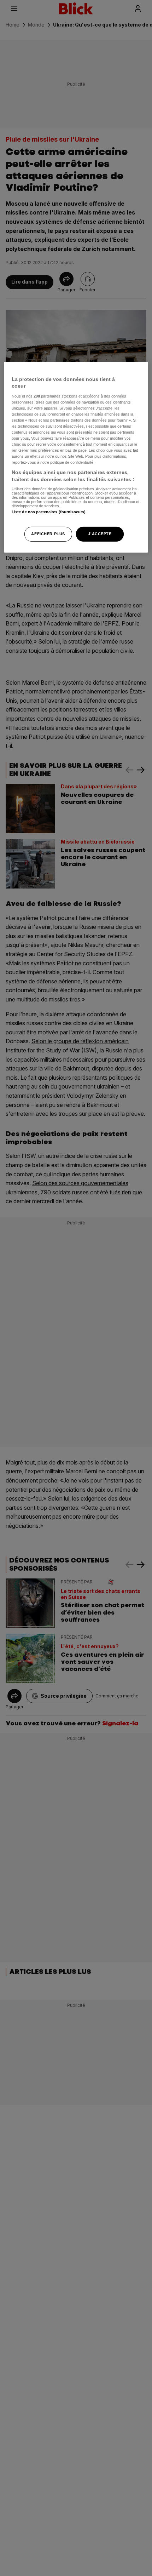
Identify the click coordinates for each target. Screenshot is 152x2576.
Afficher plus (48, 534)
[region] (76, 457)
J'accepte (100, 534)
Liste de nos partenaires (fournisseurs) (49, 512)
